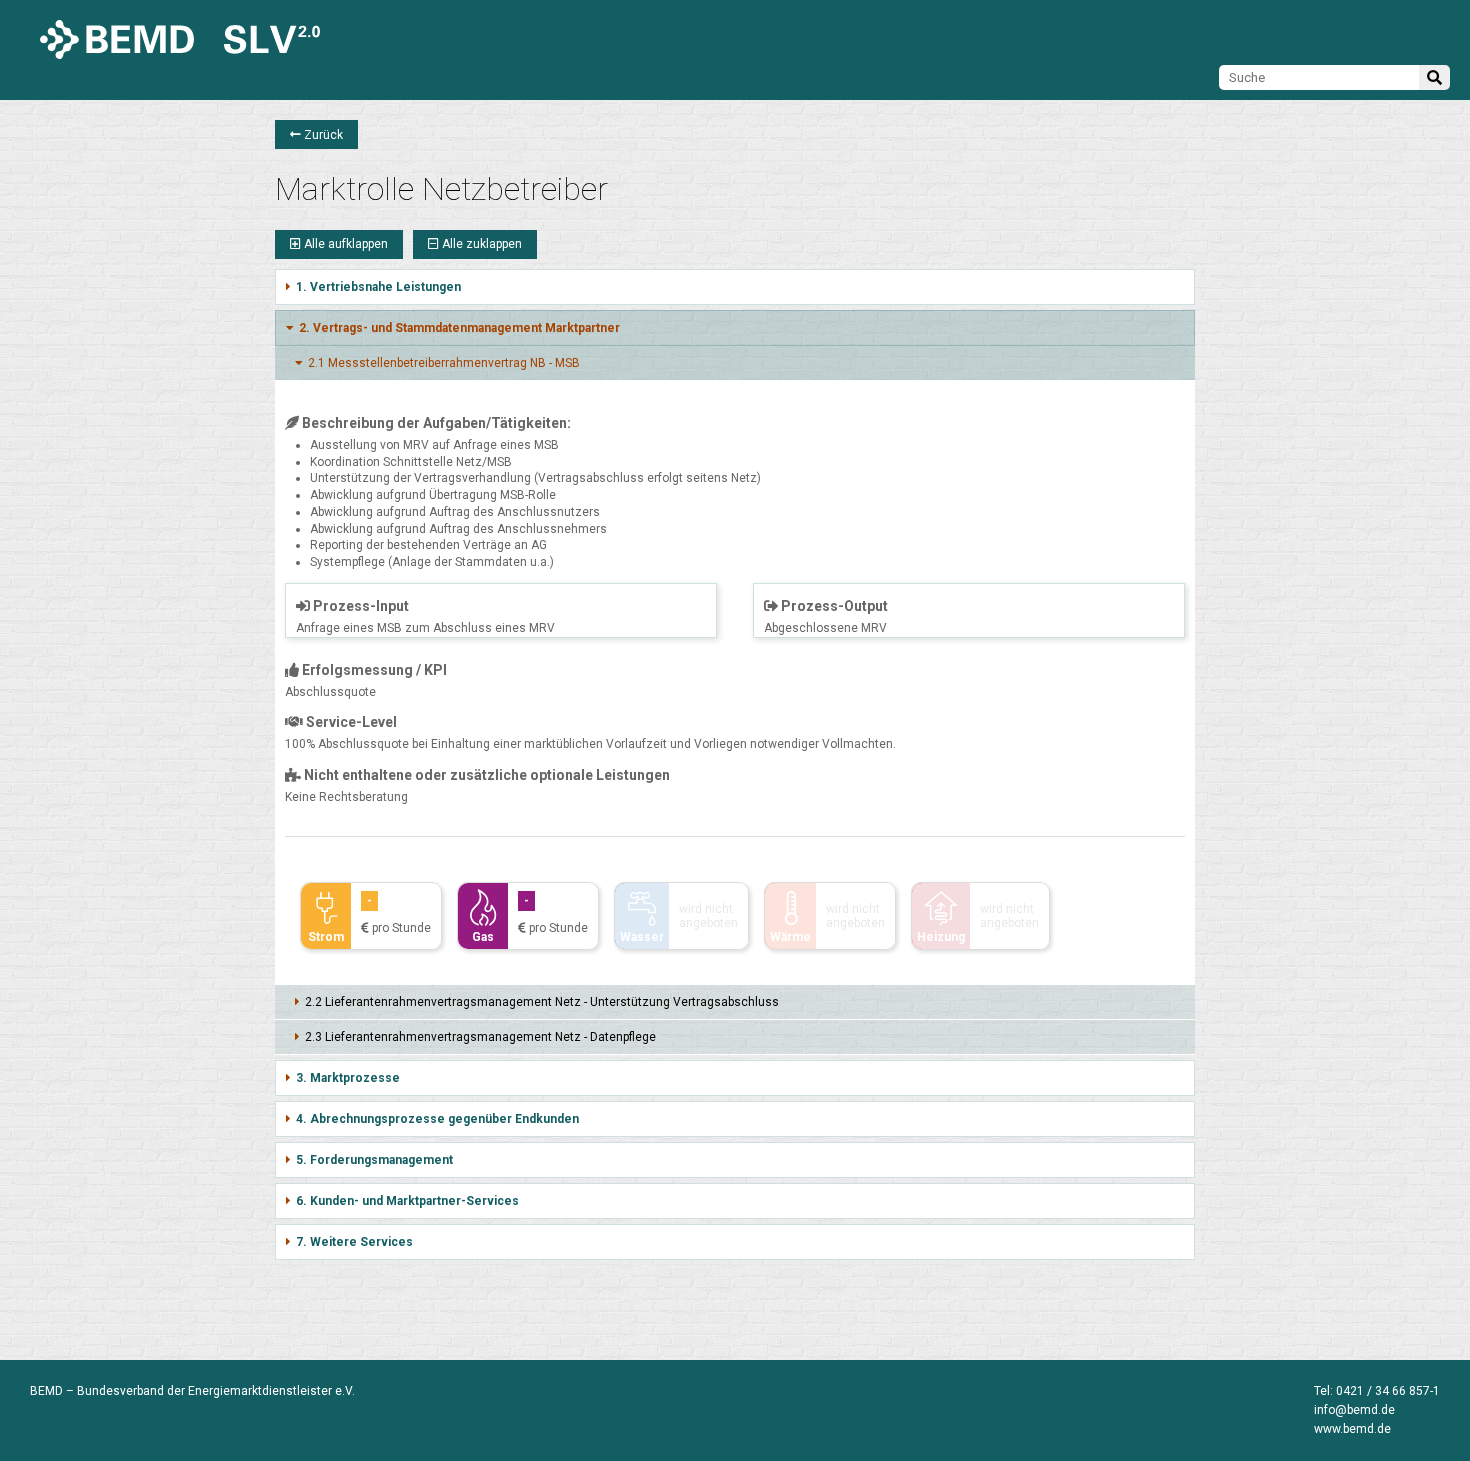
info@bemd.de (1354, 1410)
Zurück (322, 135)
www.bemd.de (1352, 1429)
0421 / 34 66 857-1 (1388, 1391)
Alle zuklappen (480, 244)
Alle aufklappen (344, 244)
